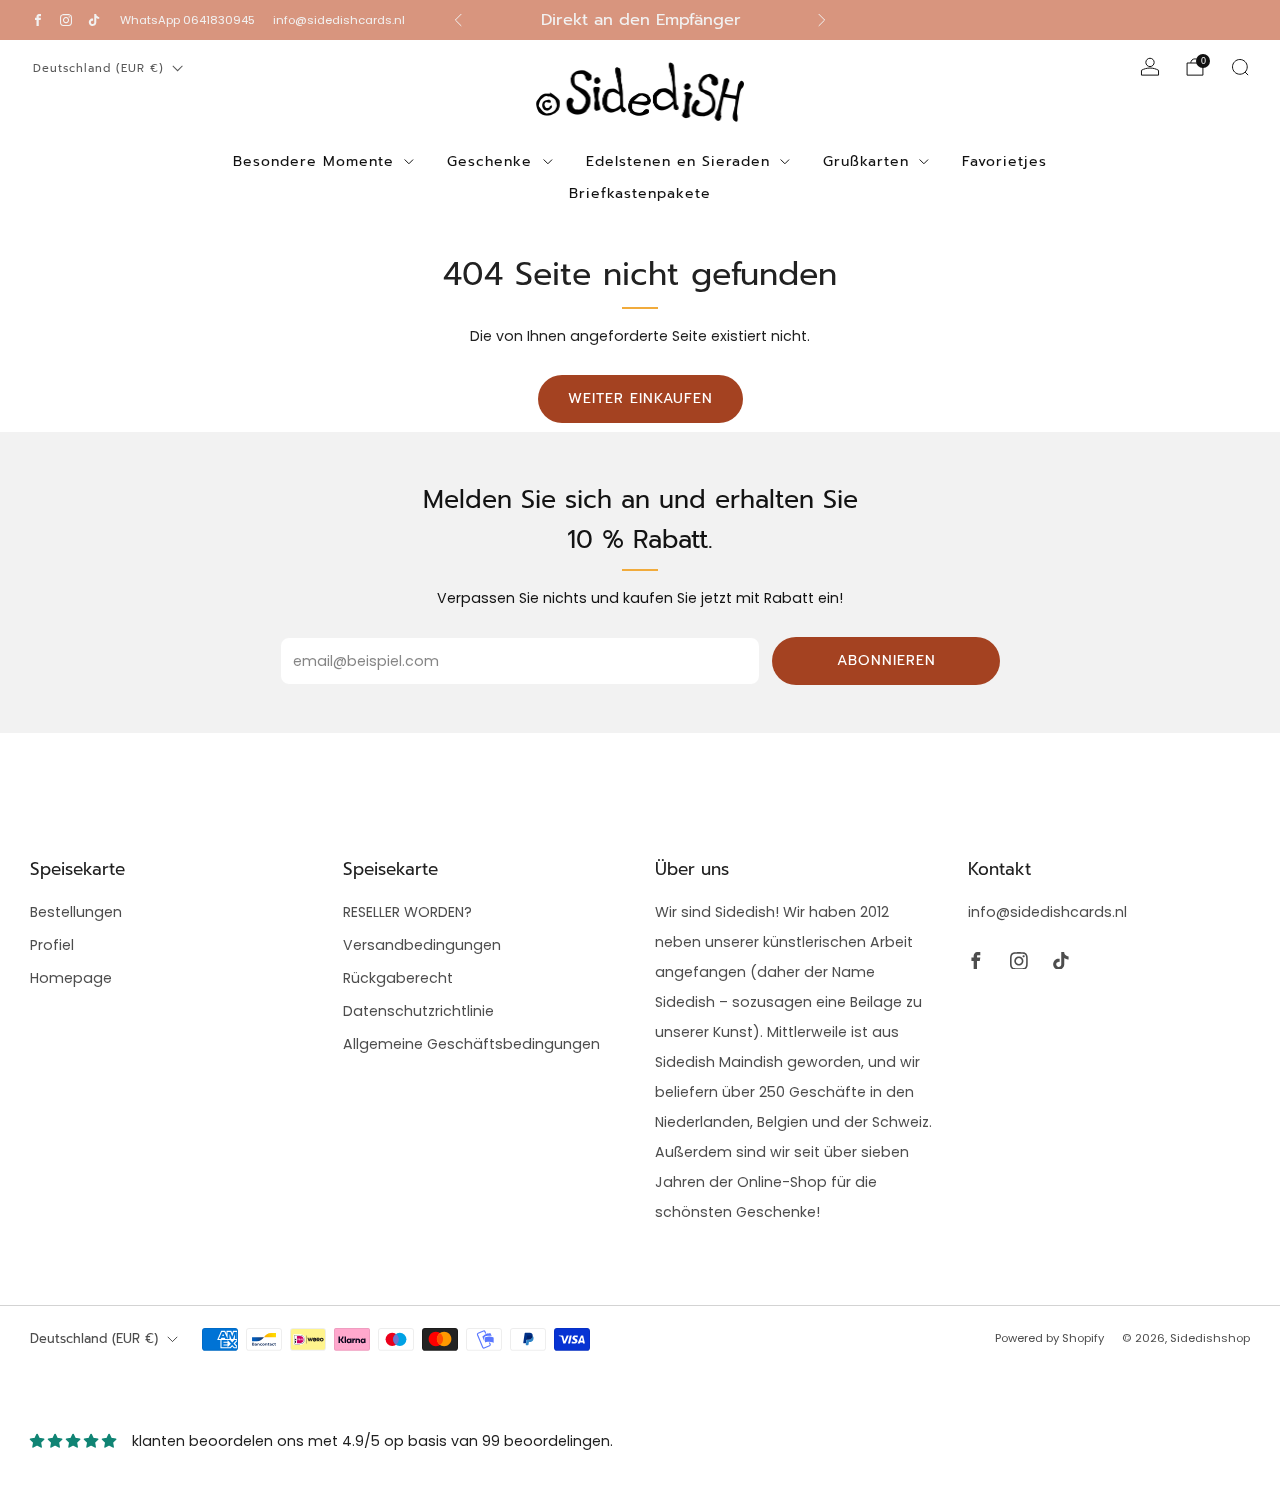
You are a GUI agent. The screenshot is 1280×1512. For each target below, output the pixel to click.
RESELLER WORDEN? (407, 912)
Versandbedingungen (422, 945)
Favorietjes (1004, 161)
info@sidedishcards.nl (339, 20)
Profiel (52, 945)
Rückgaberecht (398, 978)
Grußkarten (866, 161)
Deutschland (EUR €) (98, 68)
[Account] (1150, 67)
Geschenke (489, 161)
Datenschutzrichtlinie (418, 1011)
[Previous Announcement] (458, 20)
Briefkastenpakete (640, 193)
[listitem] (640, 20)
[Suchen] (1240, 67)
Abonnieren (886, 660)
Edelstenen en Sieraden (678, 161)
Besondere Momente (313, 161)
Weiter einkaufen (640, 398)
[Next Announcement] (822, 20)
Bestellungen (76, 912)
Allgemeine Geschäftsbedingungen (471, 1044)
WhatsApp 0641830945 (187, 20)
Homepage (71, 978)
